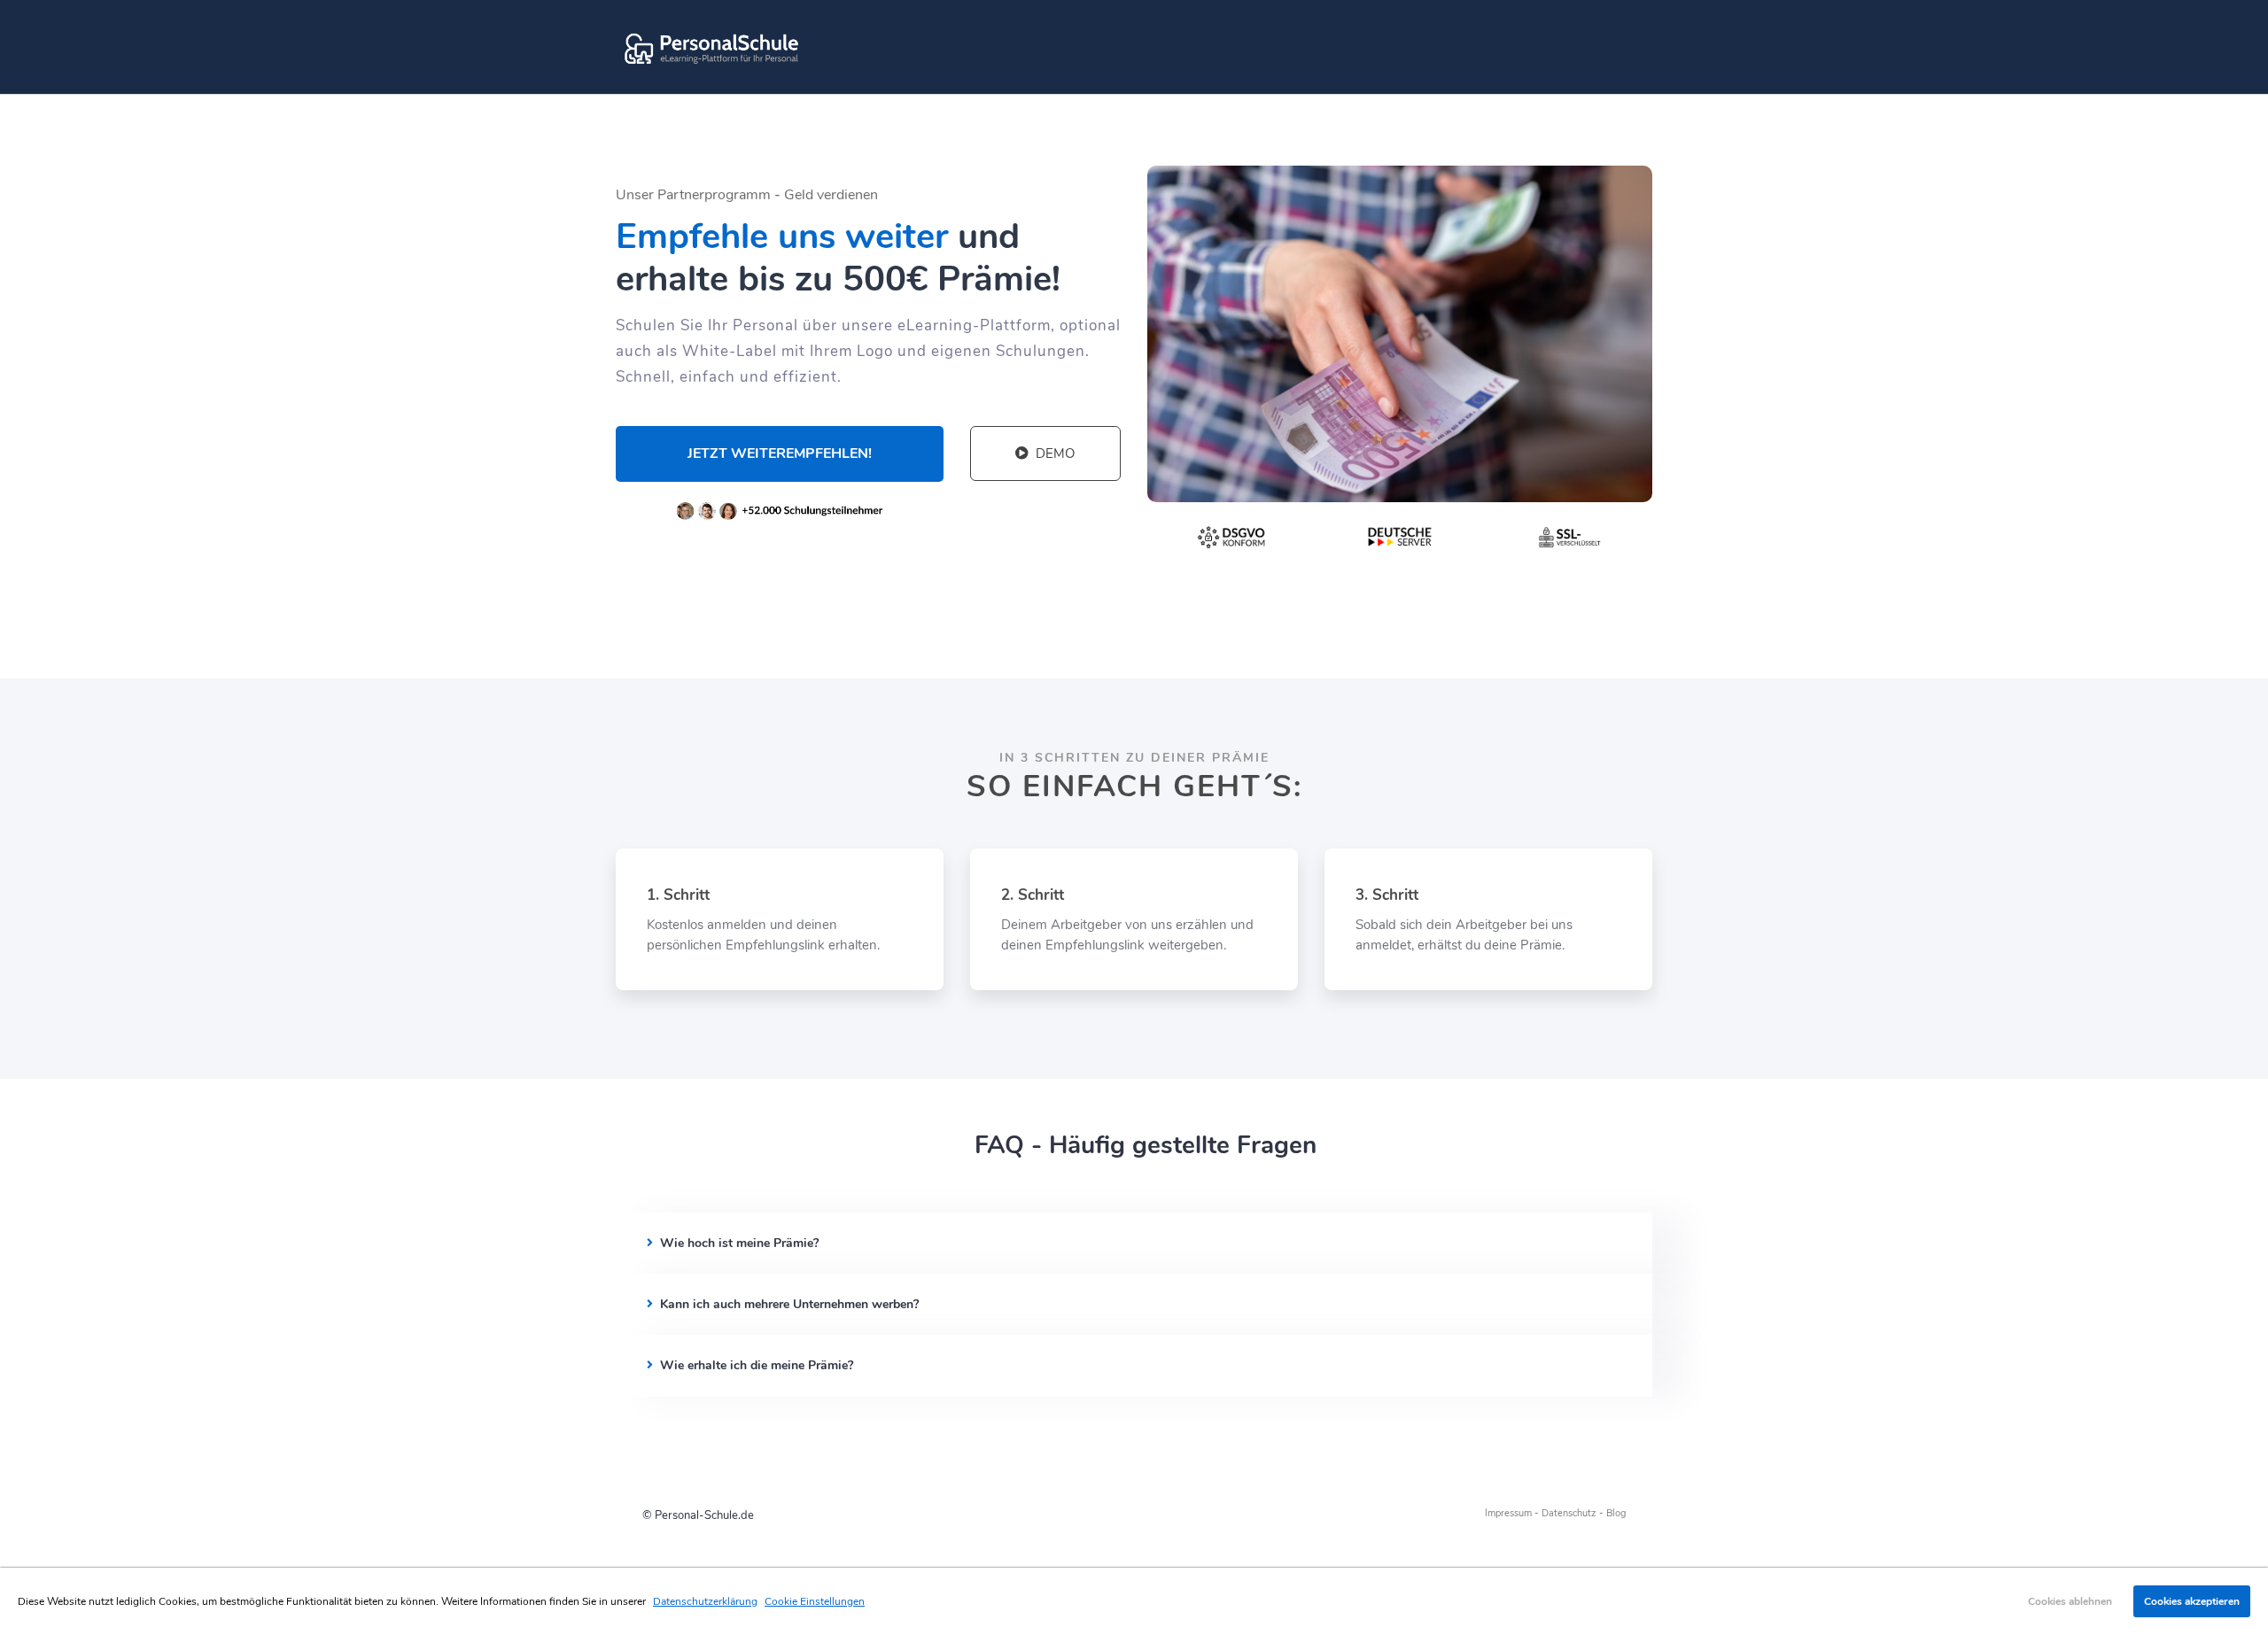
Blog (1616, 1513)
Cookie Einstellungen (815, 1601)
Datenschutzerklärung (705, 1601)
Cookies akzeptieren (2192, 1601)
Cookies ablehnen (2070, 1601)
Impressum (1508, 1513)
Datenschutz (1569, 1513)
